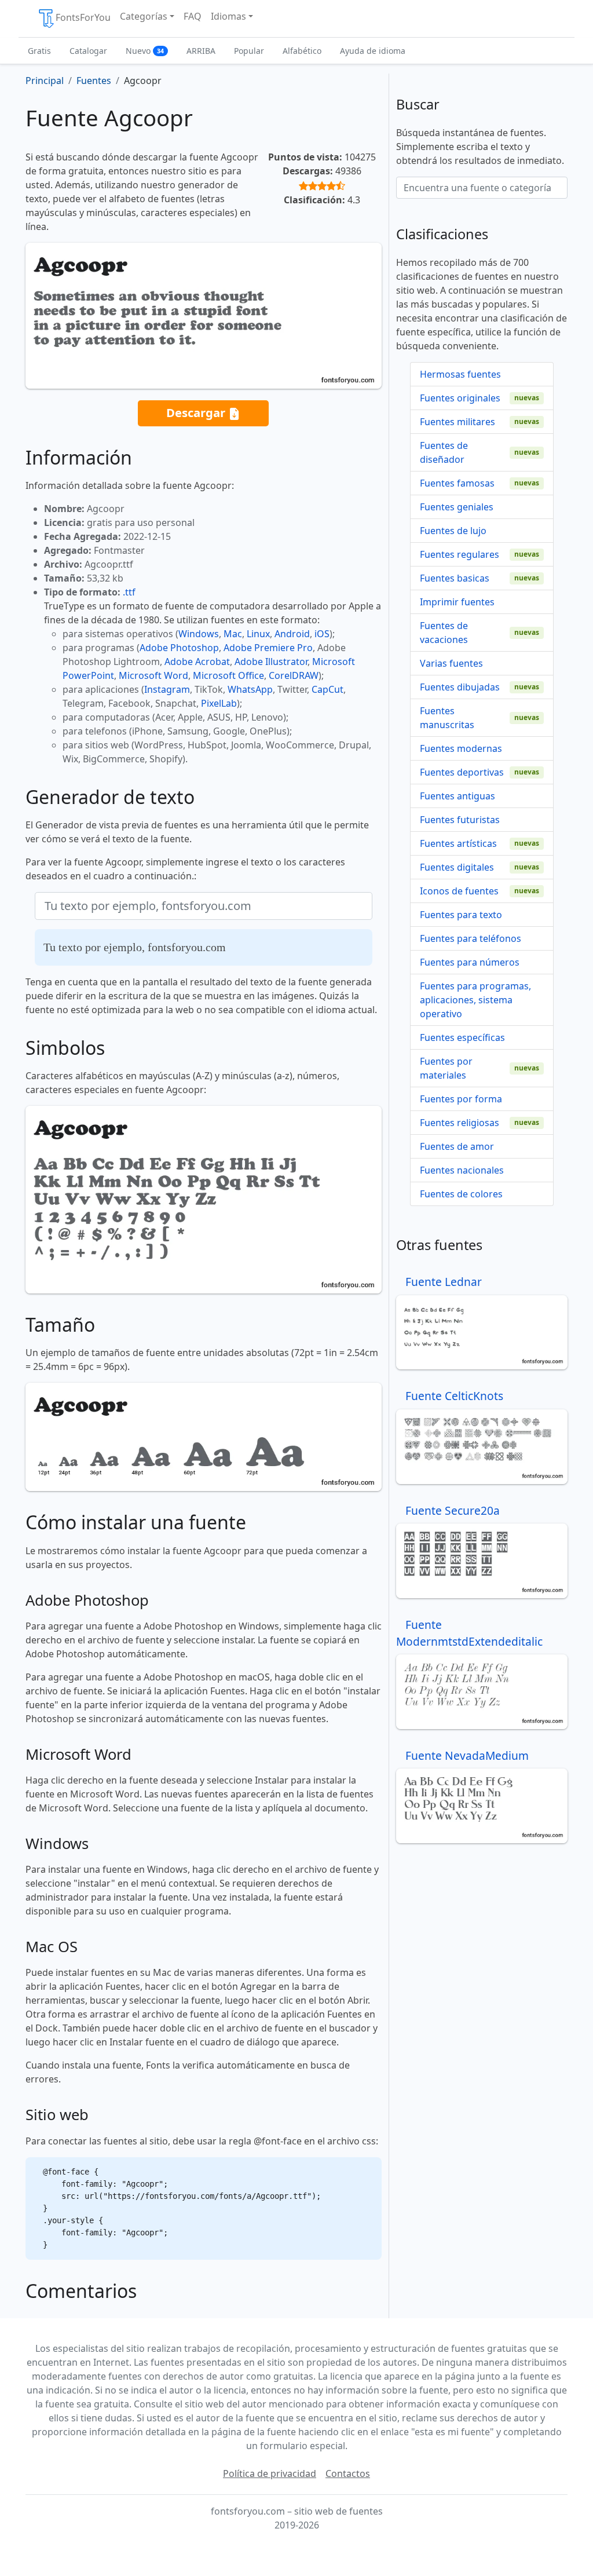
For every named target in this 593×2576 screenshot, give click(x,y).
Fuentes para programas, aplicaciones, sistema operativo (475, 1000)
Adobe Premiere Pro (268, 648)
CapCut (327, 689)
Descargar (197, 412)
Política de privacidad (270, 2473)
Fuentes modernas (461, 748)
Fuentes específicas (462, 1037)
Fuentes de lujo (453, 531)
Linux (258, 634)
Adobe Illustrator (271, 662)
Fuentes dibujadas (460, 687)
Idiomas (228, 16)
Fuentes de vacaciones (444, 633)
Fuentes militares (457, 422)
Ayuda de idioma (373, 51)
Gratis (39, 51)
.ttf (129, 592)
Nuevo (145, 51)
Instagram (167, 689)
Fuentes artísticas (458, 843)
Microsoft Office (228, 675)
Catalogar (88, 51)
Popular (249, 51)
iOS (322, 634)
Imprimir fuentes (457, 602)
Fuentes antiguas (457, 796)
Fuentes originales (460, 398)
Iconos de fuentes (459, 891)
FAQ (193, 16)
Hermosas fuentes (460, 374)
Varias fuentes (451, 663)
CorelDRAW (294, 675)
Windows (199, 634)
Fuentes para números (470, 962)
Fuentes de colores (461, 1194)
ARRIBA (201, 51)
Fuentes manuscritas (447, 718)
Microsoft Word (153, 675)
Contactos (348, 2473)
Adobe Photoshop (179, 648)
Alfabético (302, 51)
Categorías (144, 16)
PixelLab (219, 703)
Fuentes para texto (461, 915)
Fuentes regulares (460, 554)
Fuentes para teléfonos (471, 938)
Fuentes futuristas (460, 820)
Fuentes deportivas (462, 772)
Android (292, 634)
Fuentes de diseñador (444, 452)
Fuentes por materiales (446, 1068)
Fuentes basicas (455, 578)
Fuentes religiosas (460, 1123)
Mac (233, 634)
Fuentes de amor (457, 1146)
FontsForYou (83, 17)
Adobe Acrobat (197, 662)
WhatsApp (250, 689)
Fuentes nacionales (462, 1170)
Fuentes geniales (457, 507)
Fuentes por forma (461, 1099)
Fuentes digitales (457, 867)
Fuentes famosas (457, 483)
